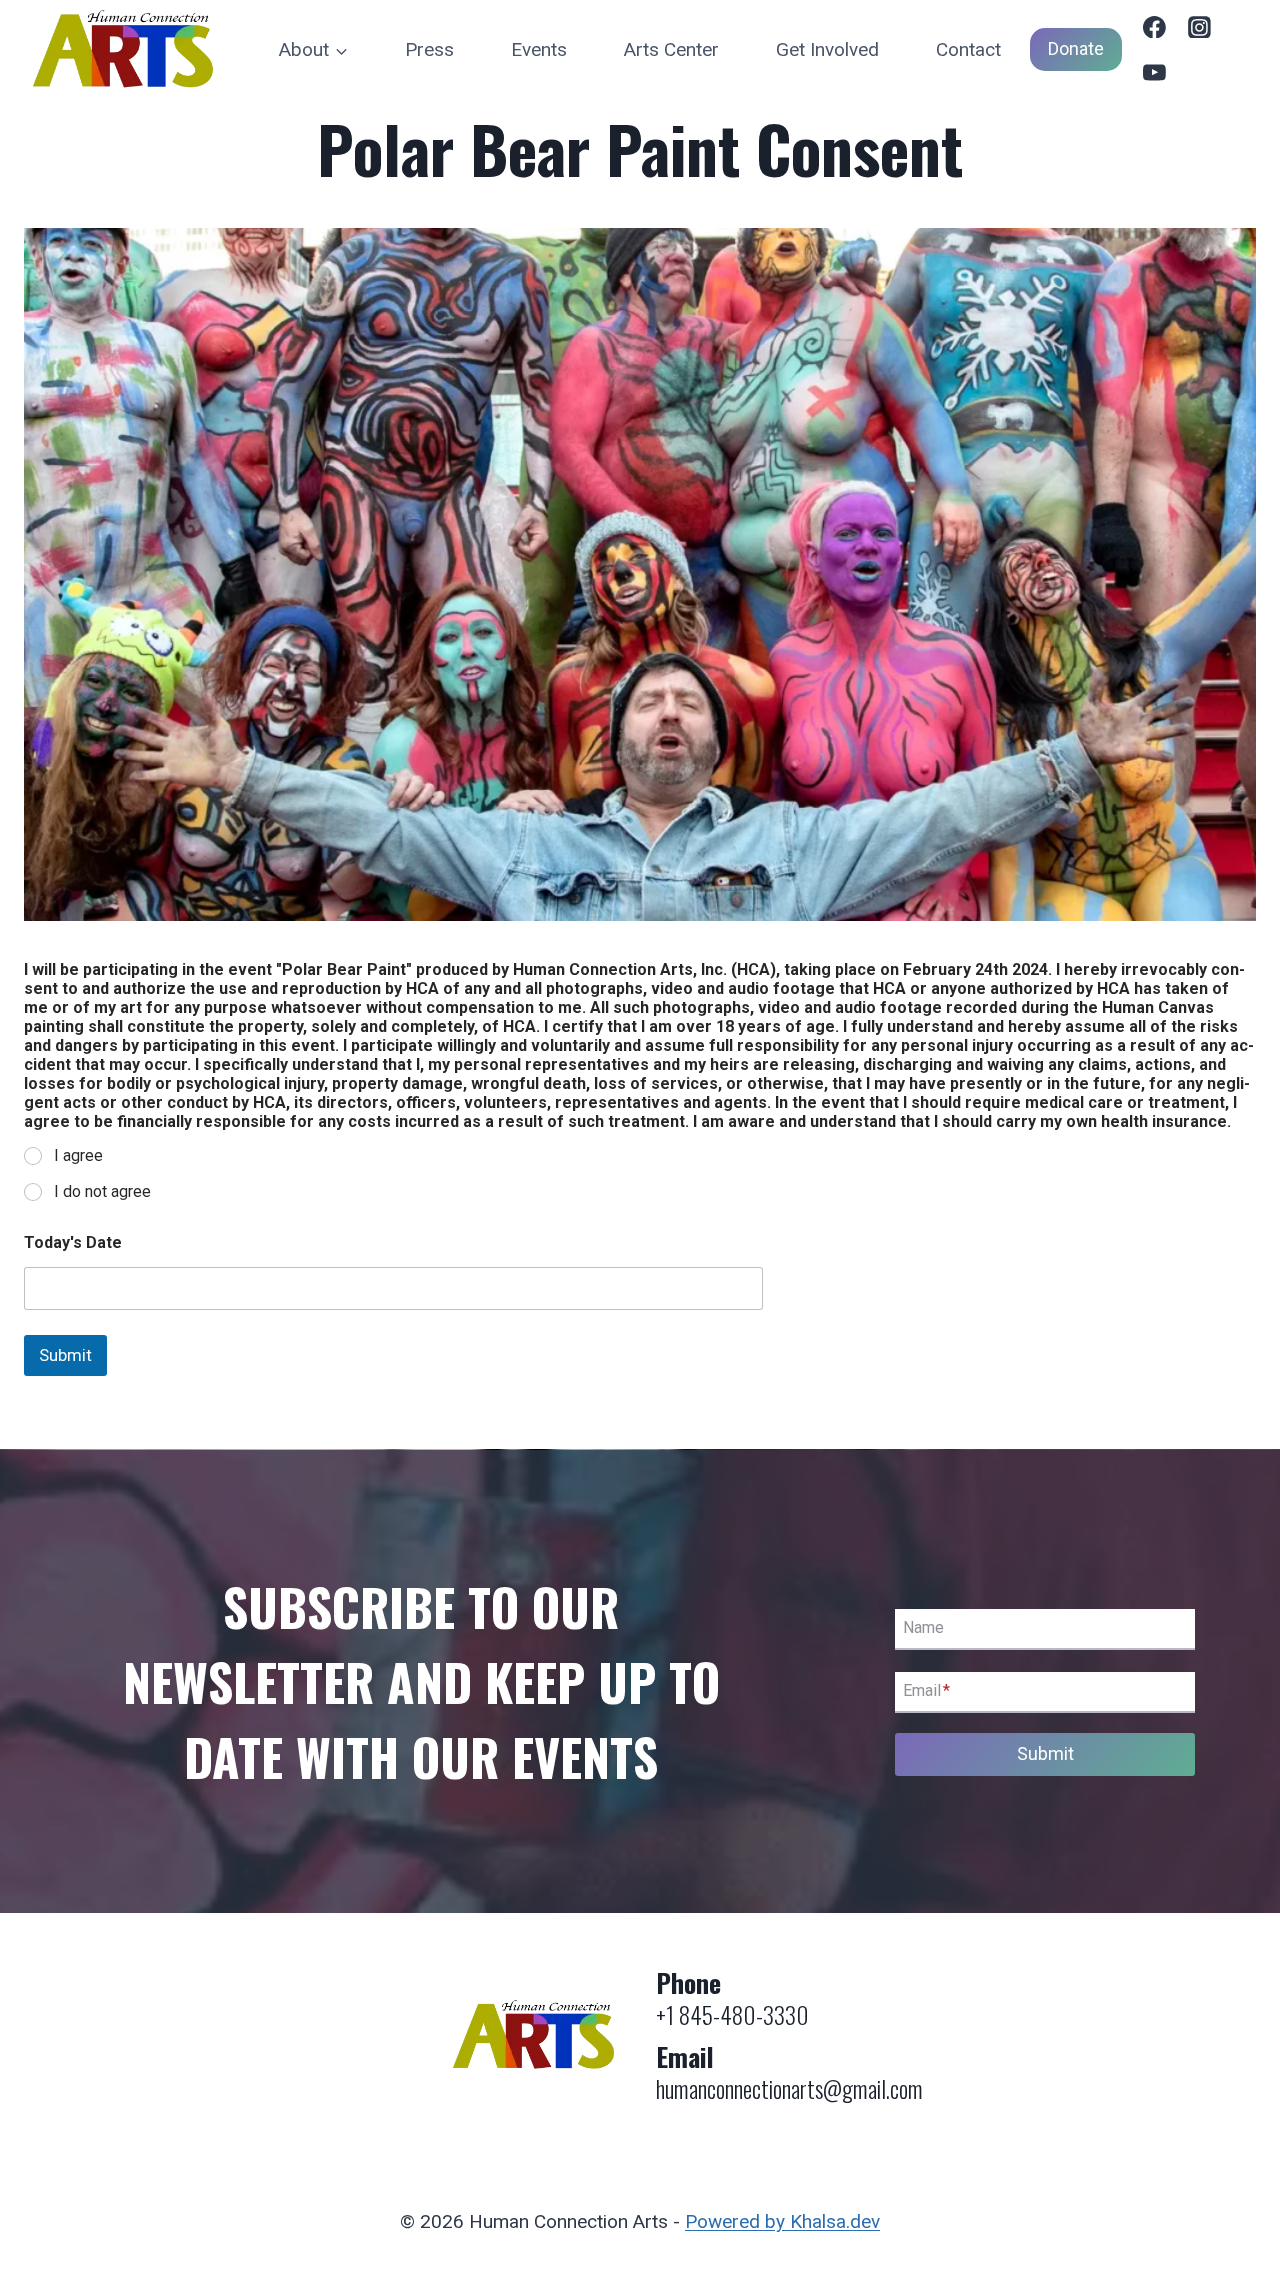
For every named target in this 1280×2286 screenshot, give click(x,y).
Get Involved (827, 49)
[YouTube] (1155, 73)
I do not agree (102, 1191)
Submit (65, 1355)
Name (923, 1628)
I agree (78, 1155)
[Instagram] (1200, 27)
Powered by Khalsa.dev (782, 2221)
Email (926, 1691)
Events (539, 49)
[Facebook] (1155, 27)
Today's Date (73, 1242)
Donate (1076, 48)
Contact (968, 49)
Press (429, 49)
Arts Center (671, 49)
